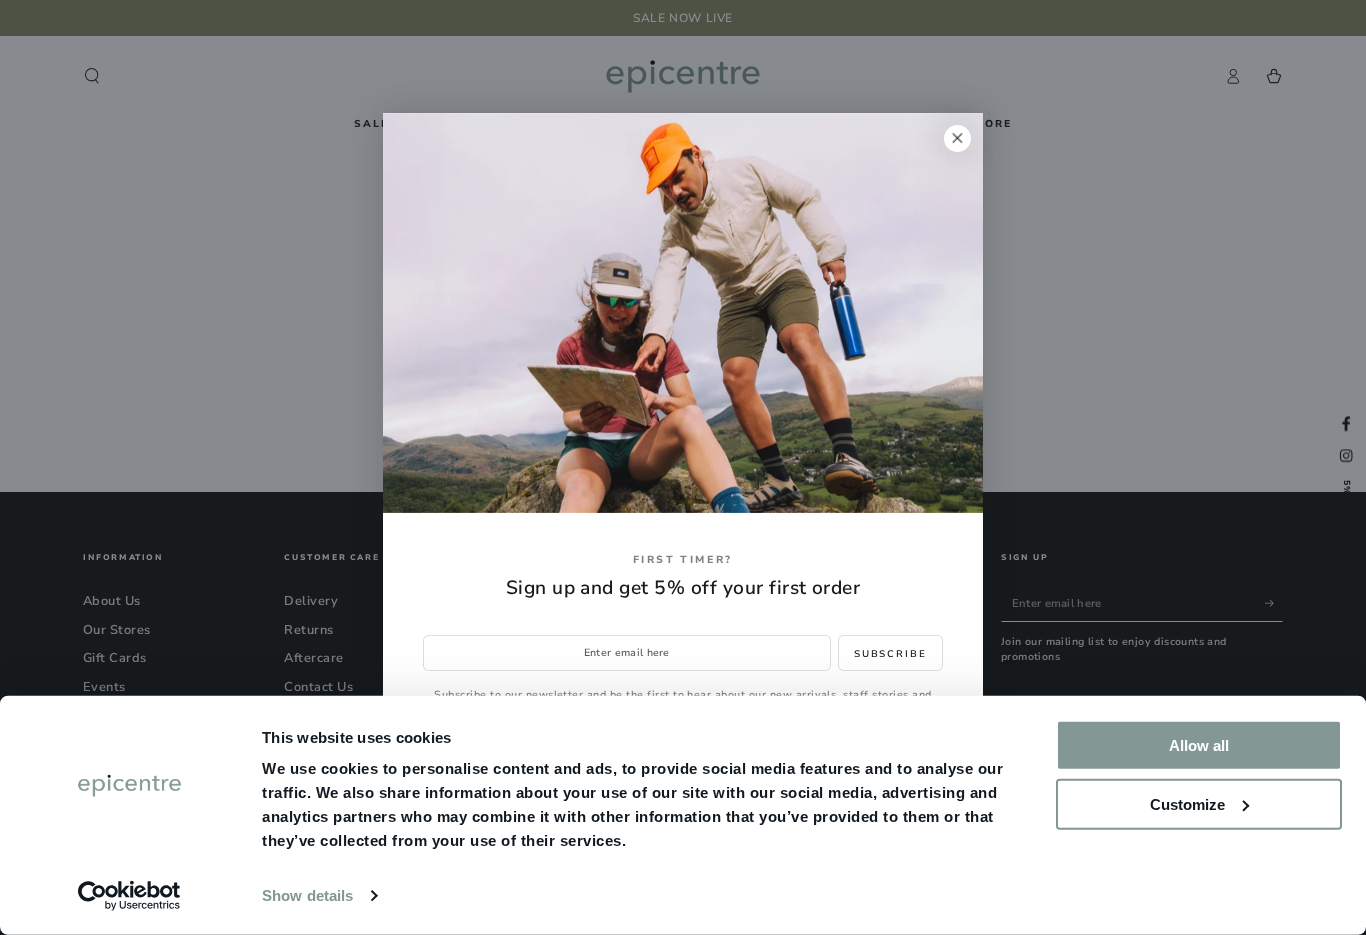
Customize (1187, 803)
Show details (307, 895)
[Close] (957, 138)
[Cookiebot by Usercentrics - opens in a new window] (129, 896)
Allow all (1199, 745)
